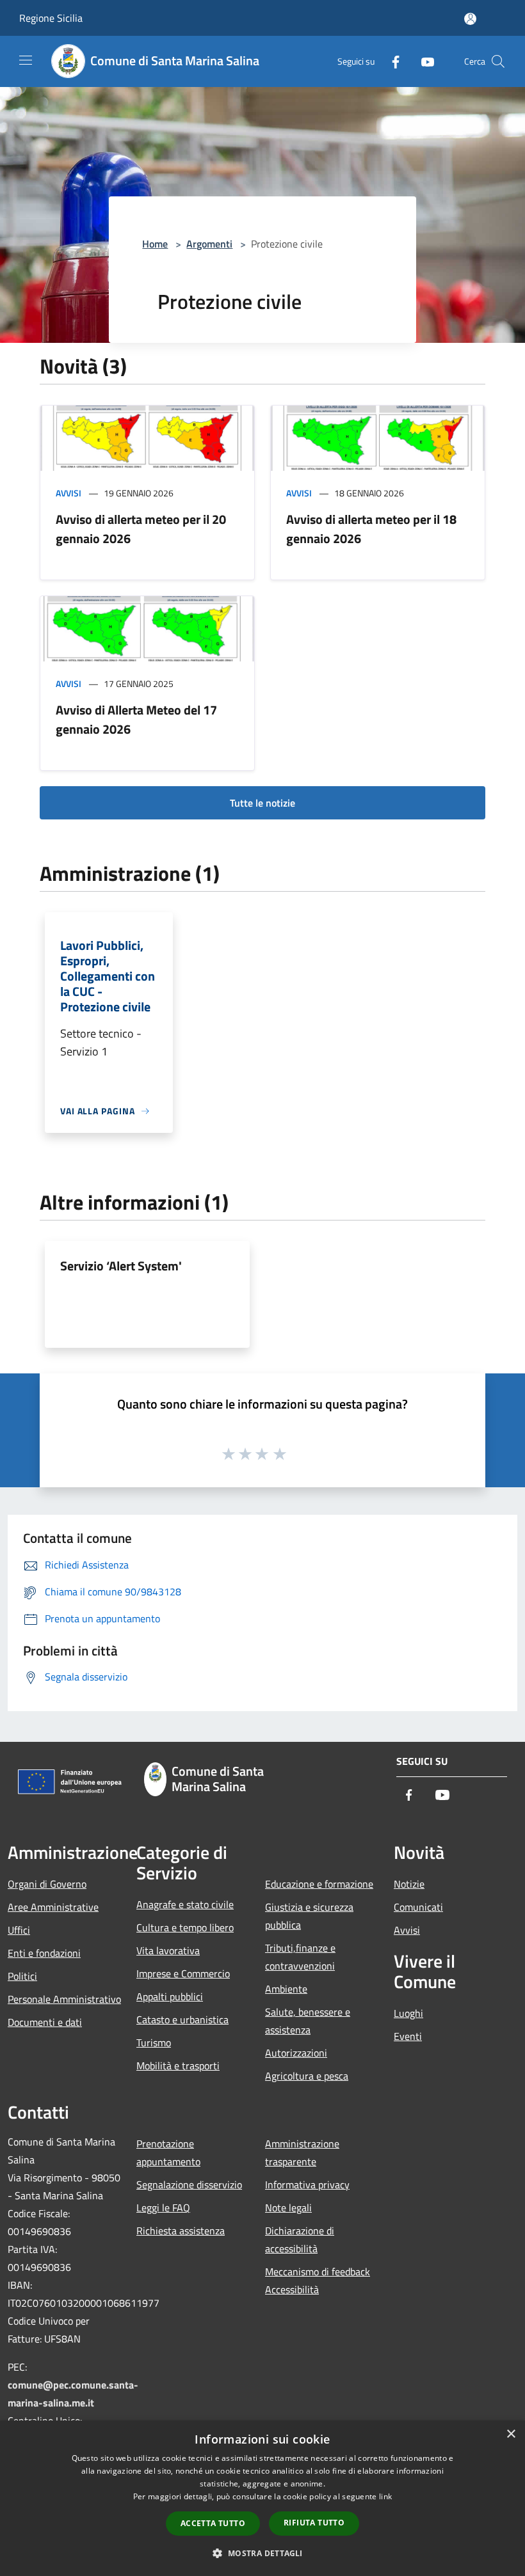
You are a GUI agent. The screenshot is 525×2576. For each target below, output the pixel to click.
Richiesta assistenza (181, 2231)
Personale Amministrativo (64, 1999)
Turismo (154, 2043)
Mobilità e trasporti (178, 2066)
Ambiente (286, 1989)
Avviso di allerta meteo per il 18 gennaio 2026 (371, 529)
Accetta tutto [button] (213, 2523)
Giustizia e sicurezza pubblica (309, 1916)
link (385, 2496)
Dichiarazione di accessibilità (300, 2240)
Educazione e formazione (319, 1884)
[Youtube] (423, 61)
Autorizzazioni (296, 2053)
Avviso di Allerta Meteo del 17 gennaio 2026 (136, 719)
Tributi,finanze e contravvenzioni (300, 1957)
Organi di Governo (47, 1884)
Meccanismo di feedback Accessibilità (318, 2280)
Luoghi (408, 2013)
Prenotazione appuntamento (168, 2153)
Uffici (19, 1930)
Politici (22, 1976)
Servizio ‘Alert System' (121, 1266)
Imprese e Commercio (183, 1973)
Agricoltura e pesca (307, 2076)
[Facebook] (391, 61)
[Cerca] (498, 61)
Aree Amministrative (53, 1907)
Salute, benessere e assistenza (308, 2021)
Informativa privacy (307, 2185)
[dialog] (262, 2498)
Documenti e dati (45, 2022)
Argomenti (209, 244)
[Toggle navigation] (26, 60)
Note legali (288, 2208)
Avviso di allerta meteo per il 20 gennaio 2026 (141, 529)
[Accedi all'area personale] (470, 19)
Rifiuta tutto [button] (314, 2523)
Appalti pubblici (170, 1996)
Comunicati (418, 1907)
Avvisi (69, 493)
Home (155, 244)
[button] (262, 2553)
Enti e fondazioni (44, 1953)
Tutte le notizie (262, 803)
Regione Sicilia (51, 18)
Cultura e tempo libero (185, 1927)
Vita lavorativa (168, 1950)
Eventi (408, 2036)
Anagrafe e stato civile (185, 1904)
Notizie (409, 1884)
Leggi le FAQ (163, 2208)
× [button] (511, 2434)
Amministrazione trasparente (302, 2153)
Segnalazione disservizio (189, 2185)
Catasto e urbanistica (182, 2019)
